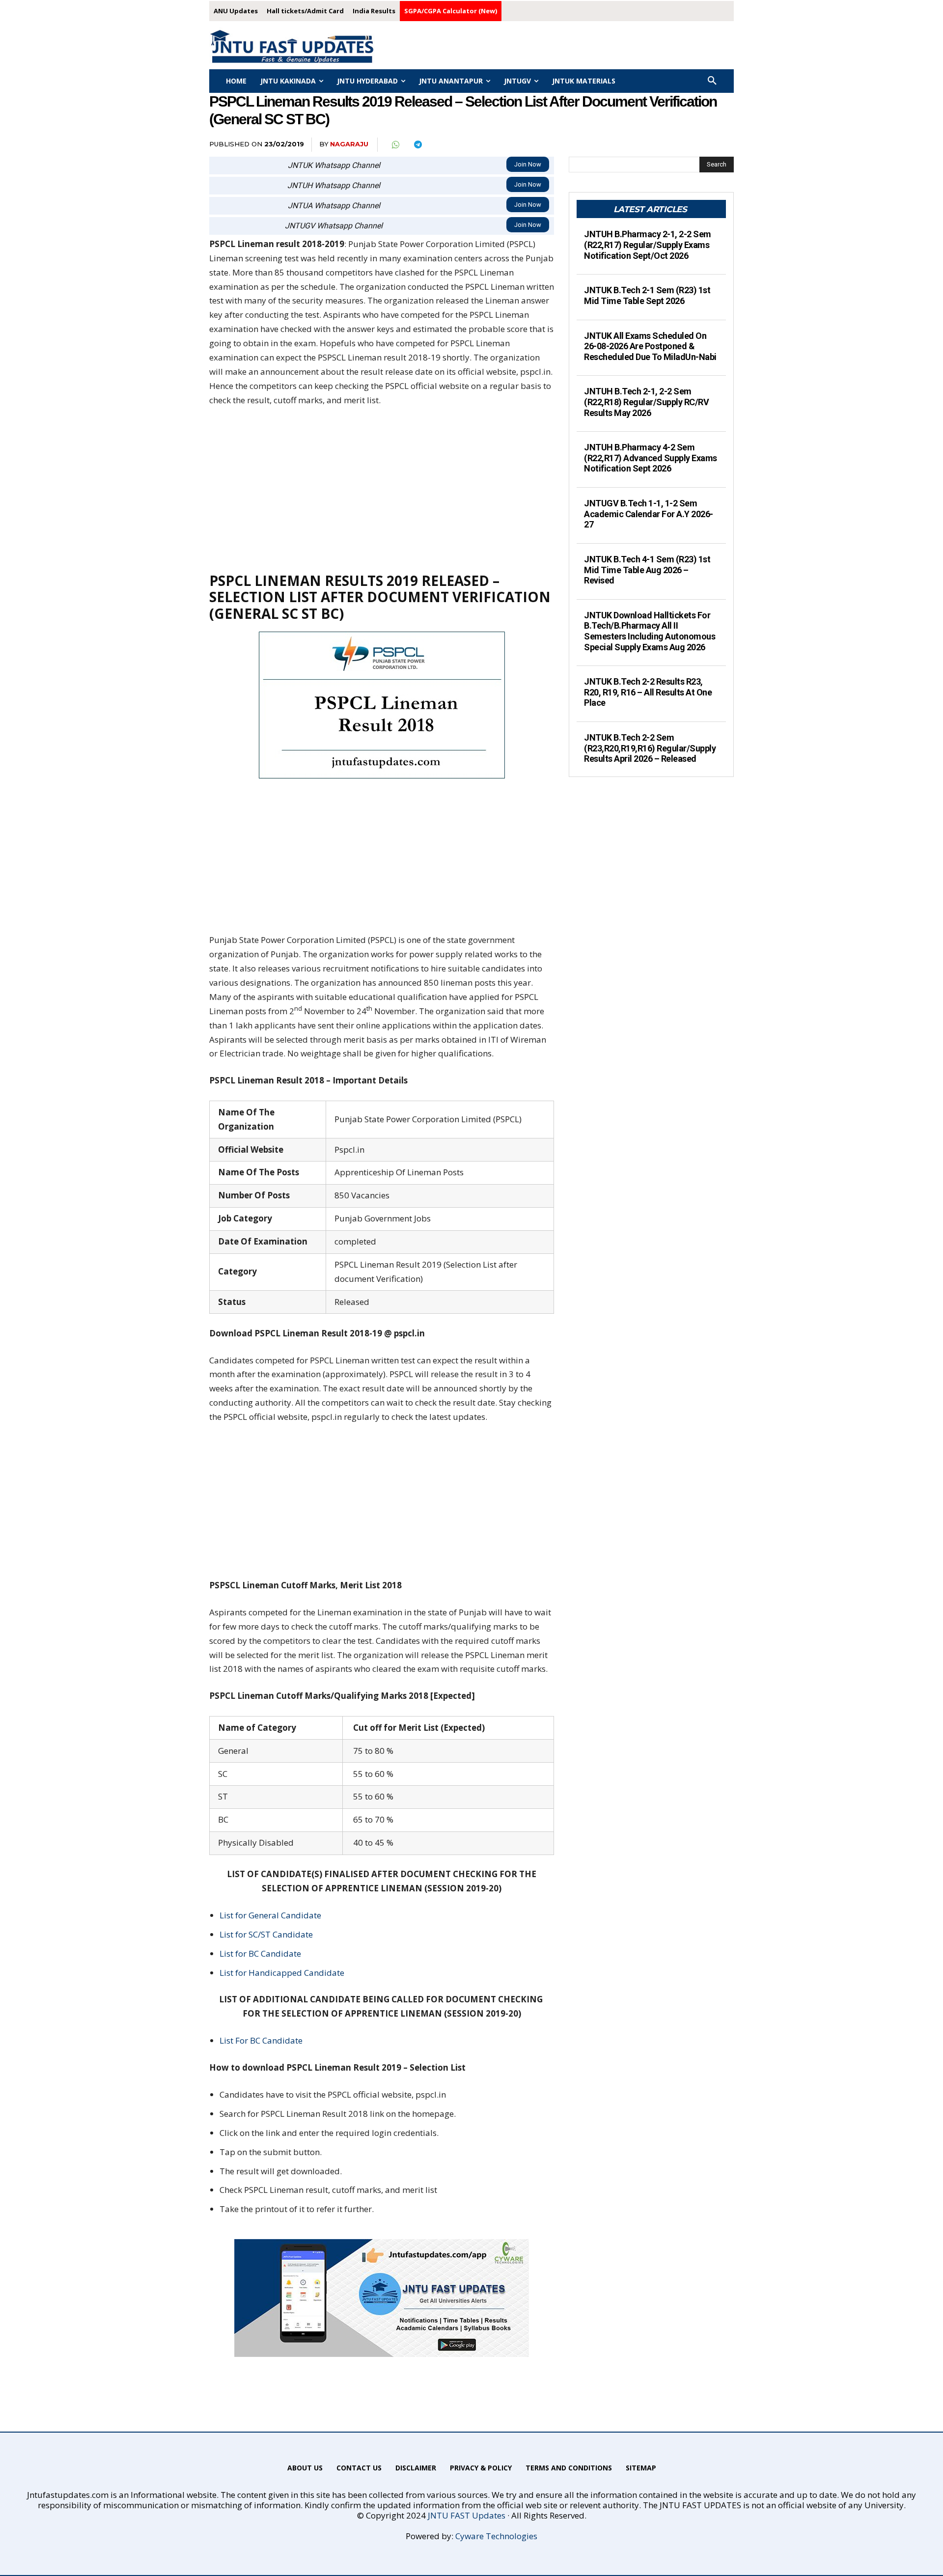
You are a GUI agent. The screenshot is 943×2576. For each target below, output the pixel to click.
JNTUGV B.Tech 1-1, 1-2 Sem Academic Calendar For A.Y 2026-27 (649, 514)
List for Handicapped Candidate (282, 1973)
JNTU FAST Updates (467, 2515)
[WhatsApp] (395, 145)
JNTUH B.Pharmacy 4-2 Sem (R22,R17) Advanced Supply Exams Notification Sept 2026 (651, 458)
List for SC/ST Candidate (266, 1934)
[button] (712, 81)
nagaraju (349, 144)
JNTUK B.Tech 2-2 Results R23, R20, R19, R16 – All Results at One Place (648, 692)
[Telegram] (417, 145)
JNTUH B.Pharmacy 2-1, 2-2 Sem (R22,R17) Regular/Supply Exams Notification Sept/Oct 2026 (648, 245)
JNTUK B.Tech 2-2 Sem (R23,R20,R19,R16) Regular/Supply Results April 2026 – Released (650, 748)
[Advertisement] (382, 489)
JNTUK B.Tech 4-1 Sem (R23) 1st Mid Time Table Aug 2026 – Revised (647, 570)
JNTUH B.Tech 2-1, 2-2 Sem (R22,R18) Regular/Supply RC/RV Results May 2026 (646, 402)
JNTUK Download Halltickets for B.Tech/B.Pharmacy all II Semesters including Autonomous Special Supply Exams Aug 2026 (650, 631)
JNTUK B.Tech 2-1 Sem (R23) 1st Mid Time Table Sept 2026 (647, 295)
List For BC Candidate (261, 2040)
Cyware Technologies (496, 2536)
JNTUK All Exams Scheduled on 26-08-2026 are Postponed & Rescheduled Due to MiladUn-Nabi (650, 346)
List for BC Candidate (260, 1953)
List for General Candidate (270, 1915)
